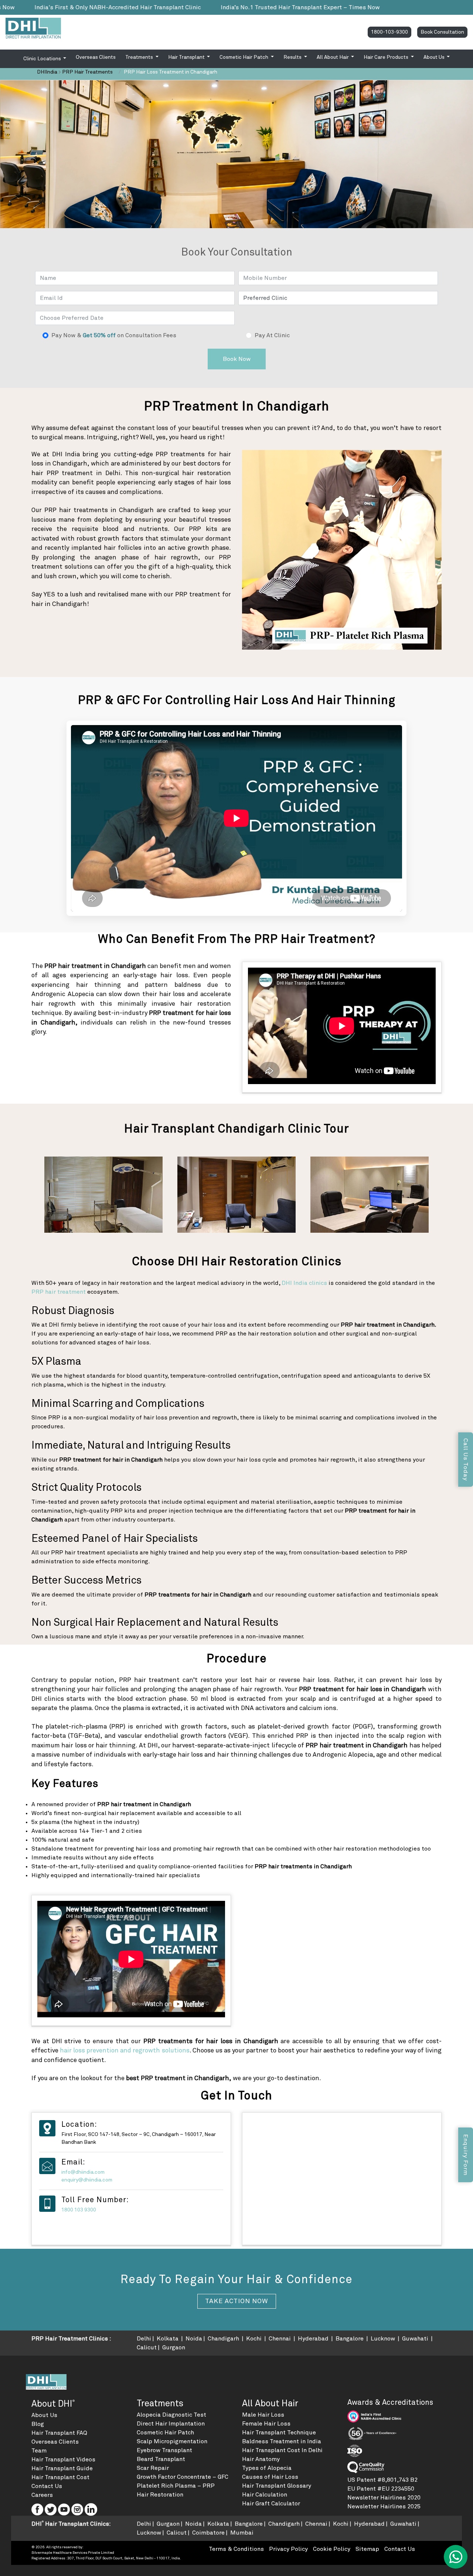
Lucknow (384, 2339)
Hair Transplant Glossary (277, 2486)
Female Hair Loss (266, 2424)
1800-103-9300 (389, 32)
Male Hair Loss (263, 2415)
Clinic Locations (43, 59)
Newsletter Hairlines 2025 (384, 2506)
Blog (38, 2424)
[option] (103, 1195)
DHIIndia (47, 72)
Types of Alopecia (267, 2468)
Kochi (255, 2339)
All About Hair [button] (333, 57)
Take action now (237, 2301)
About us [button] (435, 57)
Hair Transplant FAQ (59, 2433)
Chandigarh (224, 2339)
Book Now (237, 359)
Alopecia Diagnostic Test (171, 2415)
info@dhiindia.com (83, 2172)
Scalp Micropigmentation (172, 2441)
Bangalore (350, 2339)
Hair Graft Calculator (271, 2504)
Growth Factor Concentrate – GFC (183, 2477)
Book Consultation (442, 32)
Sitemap (367, 2549)
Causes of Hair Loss (270, 2477)
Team (39, 2451)
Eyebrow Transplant (164, 2450)
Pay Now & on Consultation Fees (114, 335)
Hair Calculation (265, 2495)
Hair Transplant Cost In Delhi (282, 2450)
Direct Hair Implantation (171, 2424)
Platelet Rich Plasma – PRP (176, 2486)
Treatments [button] (140, 57)
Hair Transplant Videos (63, 2460)
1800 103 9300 (79, 2210)
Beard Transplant (161, 2459)
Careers (42, 2495)
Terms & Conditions (236, 2549)
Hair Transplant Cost (60, 2477)
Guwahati (416, 2339)
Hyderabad (314, 2339)
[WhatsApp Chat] (456, 2557)
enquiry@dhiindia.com (87, 2180)
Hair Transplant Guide (62, 2468)
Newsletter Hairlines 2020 (384, 2498)
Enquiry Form (466, 2155)
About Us (44, 2415)
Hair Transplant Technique (279, 2433)
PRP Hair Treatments (87, 72)
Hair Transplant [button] (187, 57)
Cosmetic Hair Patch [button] (244, 57)
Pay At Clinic (272, 335)
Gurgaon (174, 2347)
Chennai (280, 2339)
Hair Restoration (160, 2495)
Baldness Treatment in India (282, 2441)
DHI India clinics (304, 1283)
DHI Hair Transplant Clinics (70, 2524)
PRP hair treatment (59, 1292)
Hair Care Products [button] (387, 57)
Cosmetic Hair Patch (165, 2433)
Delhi (144, 2339)
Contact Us (47, 2486)
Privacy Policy (288, 2549)
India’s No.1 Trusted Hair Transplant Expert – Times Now (164, 7)
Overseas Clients (96, 57)
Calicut (147, 2347)
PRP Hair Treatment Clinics (70, 2339)
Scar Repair (153, 2468)
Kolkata (168, 2339)
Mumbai (242, 2533)
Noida (194, 2339)
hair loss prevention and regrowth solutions (125, 2051)
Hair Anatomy (261, 2459)
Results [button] (293, 57)
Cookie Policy (332, 2549)
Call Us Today (466, 1460)
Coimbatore (208, 2533)
